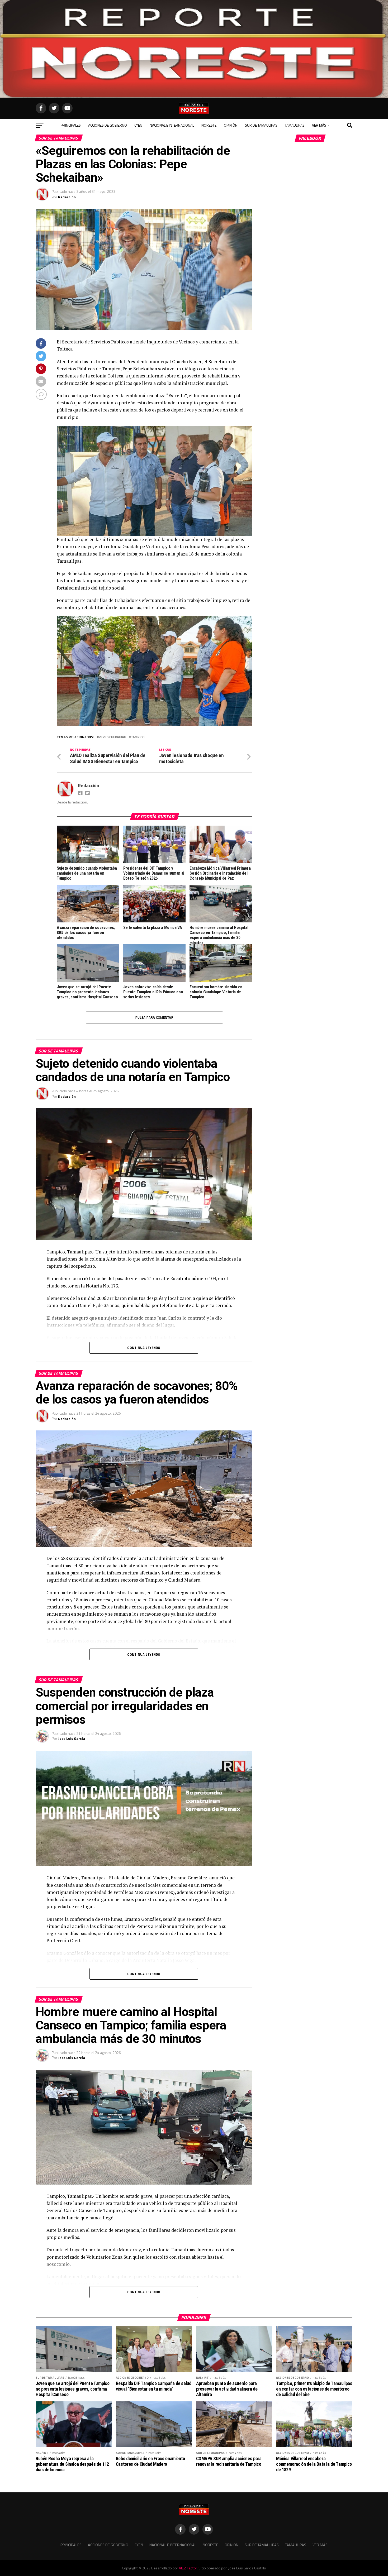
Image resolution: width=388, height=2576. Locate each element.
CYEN (138, 125)
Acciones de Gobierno (108, 125)
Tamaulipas (295, 125)
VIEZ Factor (188, 2568)
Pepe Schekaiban (112, 737)
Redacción (67, 197)
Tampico (138, 737)
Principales (71, 125)
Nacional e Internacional (172, 125)
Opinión (231, 125)
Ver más (319, 125)
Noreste (209, 125)
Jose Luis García (72, 1738)
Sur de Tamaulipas (261, 125)
